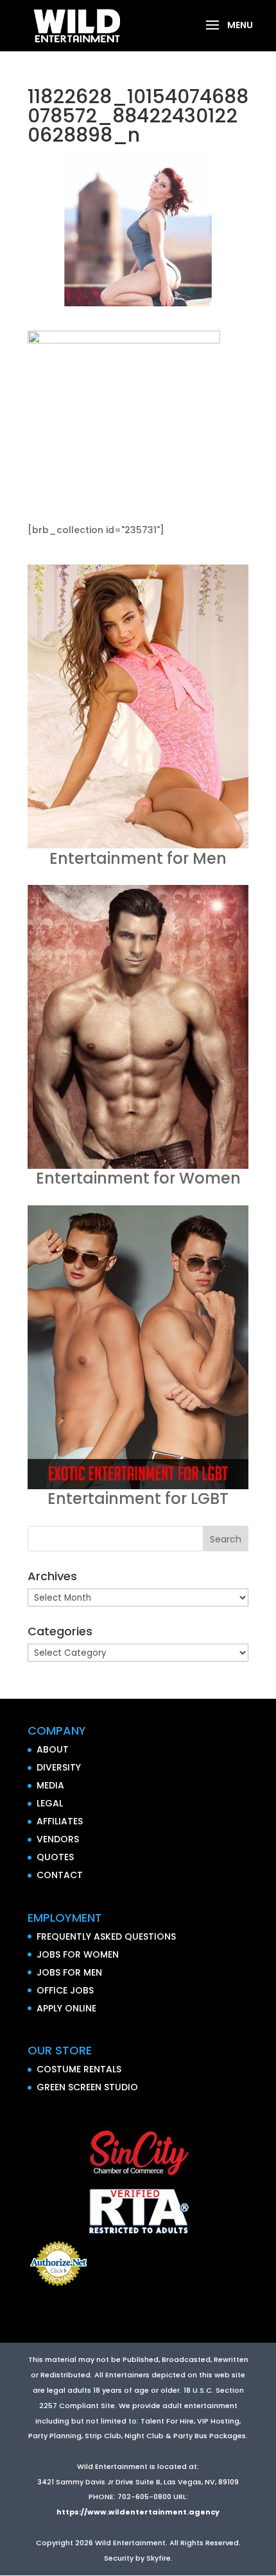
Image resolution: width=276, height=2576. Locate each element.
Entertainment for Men (138, 858)
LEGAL (50, 1803)
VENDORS (58, 1839)
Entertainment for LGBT (138, 1499)
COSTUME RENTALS (79, 2069)
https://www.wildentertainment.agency (138, 2512)
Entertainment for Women (138, 1178)
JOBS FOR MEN (69, 1972)
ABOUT (53, 1749)
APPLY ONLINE (66, 2008)
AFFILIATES (60, 1821)
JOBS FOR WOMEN (78, 1954)
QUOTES (55, 1857)
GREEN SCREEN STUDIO (87, 2087)
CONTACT (60, 1875)
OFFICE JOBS (65, 1990)
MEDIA (50, 1785)
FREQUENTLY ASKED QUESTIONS (106, 1936)
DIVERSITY (59, 1767)
